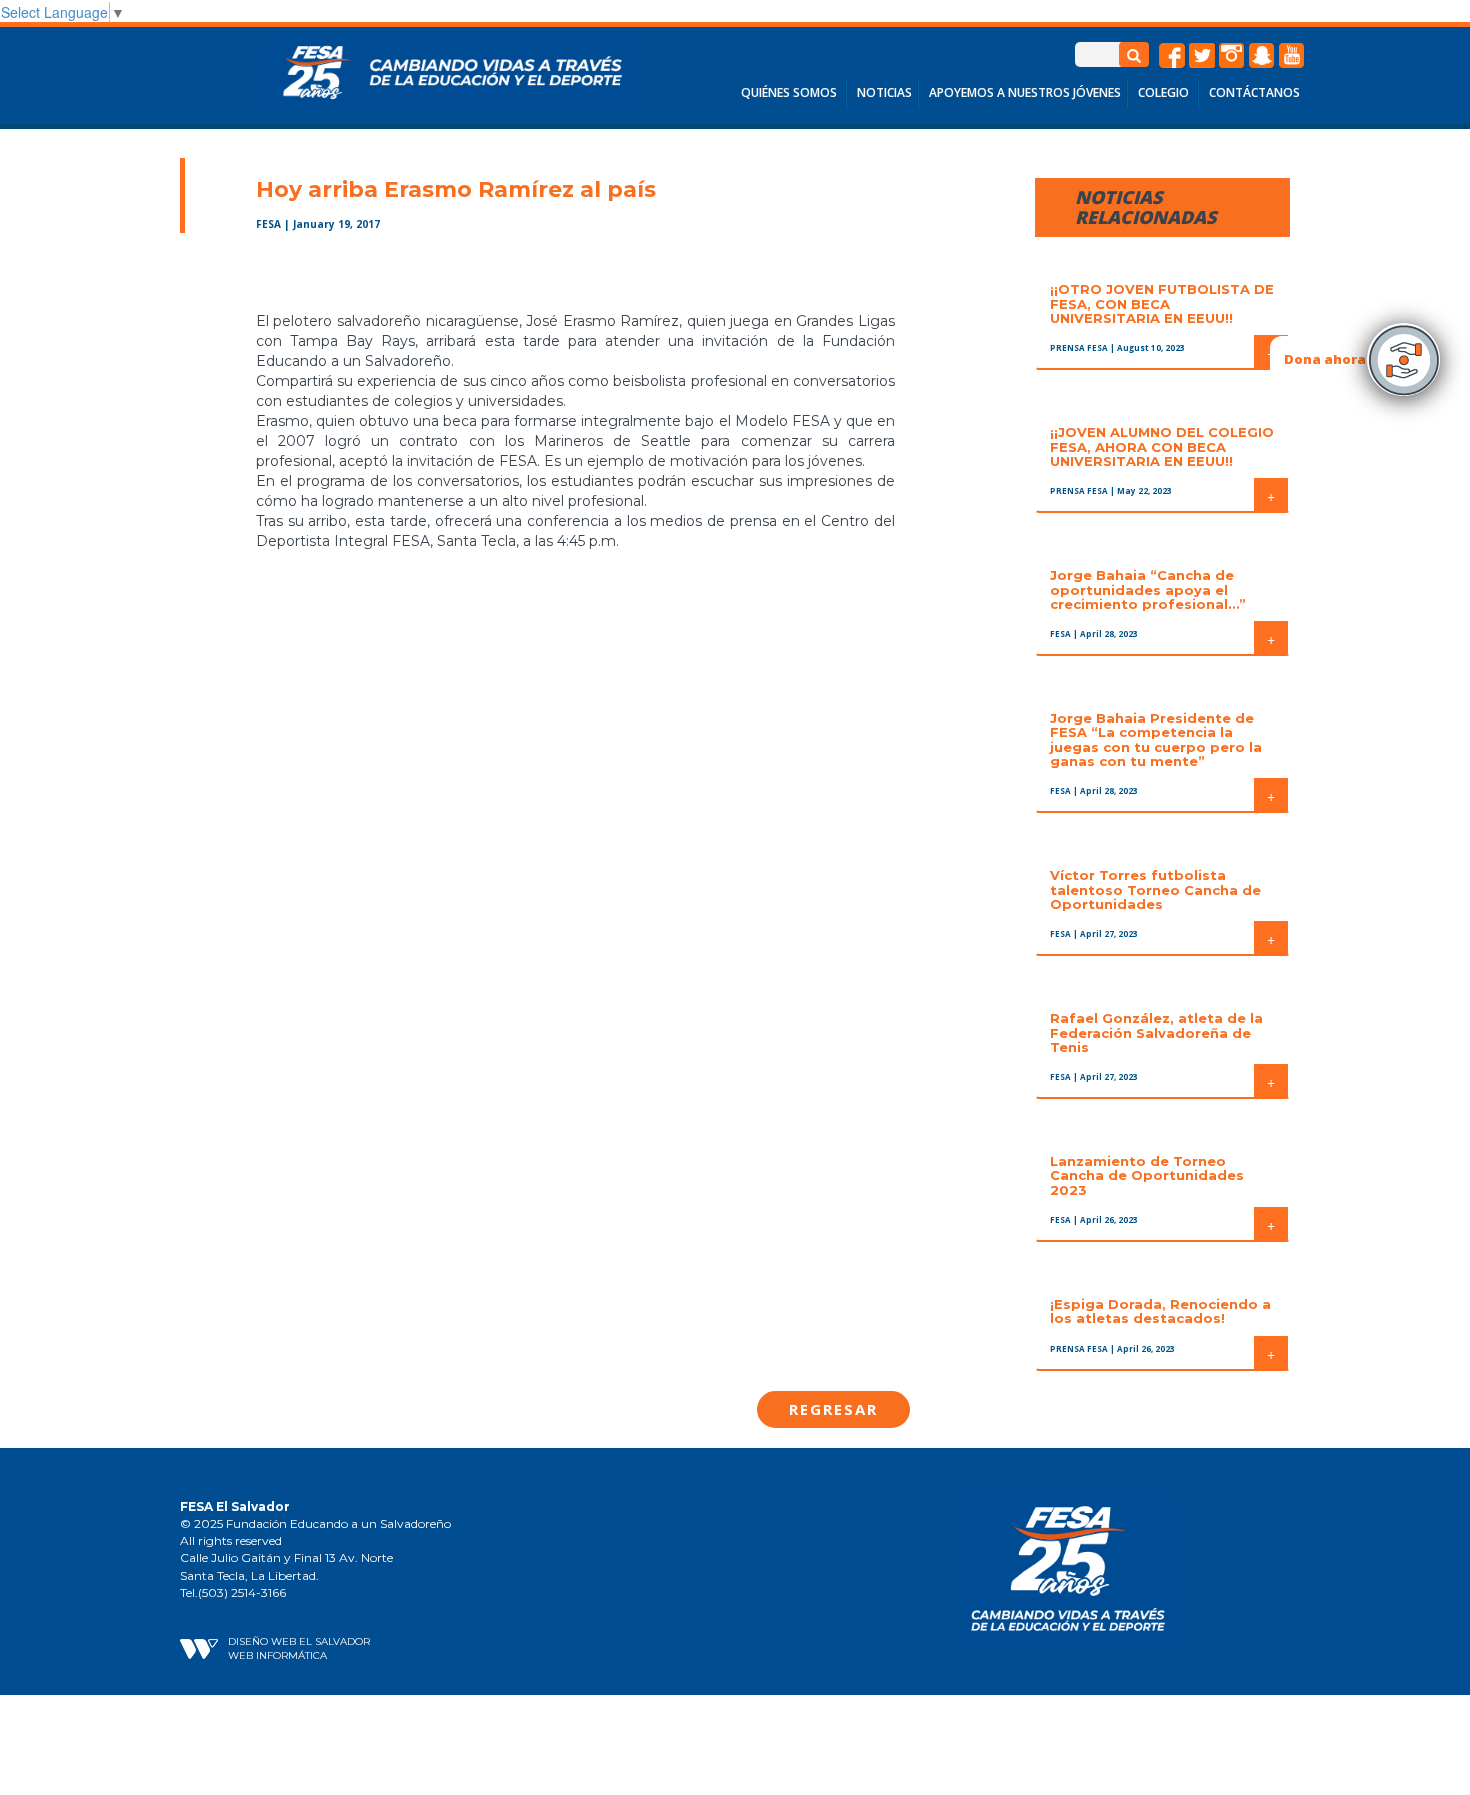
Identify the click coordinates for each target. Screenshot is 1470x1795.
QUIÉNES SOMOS (789, 92)
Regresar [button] (833, 1409)
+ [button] (1271, 495)
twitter (1202, 56)
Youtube (1292, 56)
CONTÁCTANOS (1254, 92)
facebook (1172, 56)
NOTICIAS (884, 92)
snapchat (1262, 56)
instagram (1232, 56)
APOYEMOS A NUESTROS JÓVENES (1025, 92)
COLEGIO (1163, 92)
